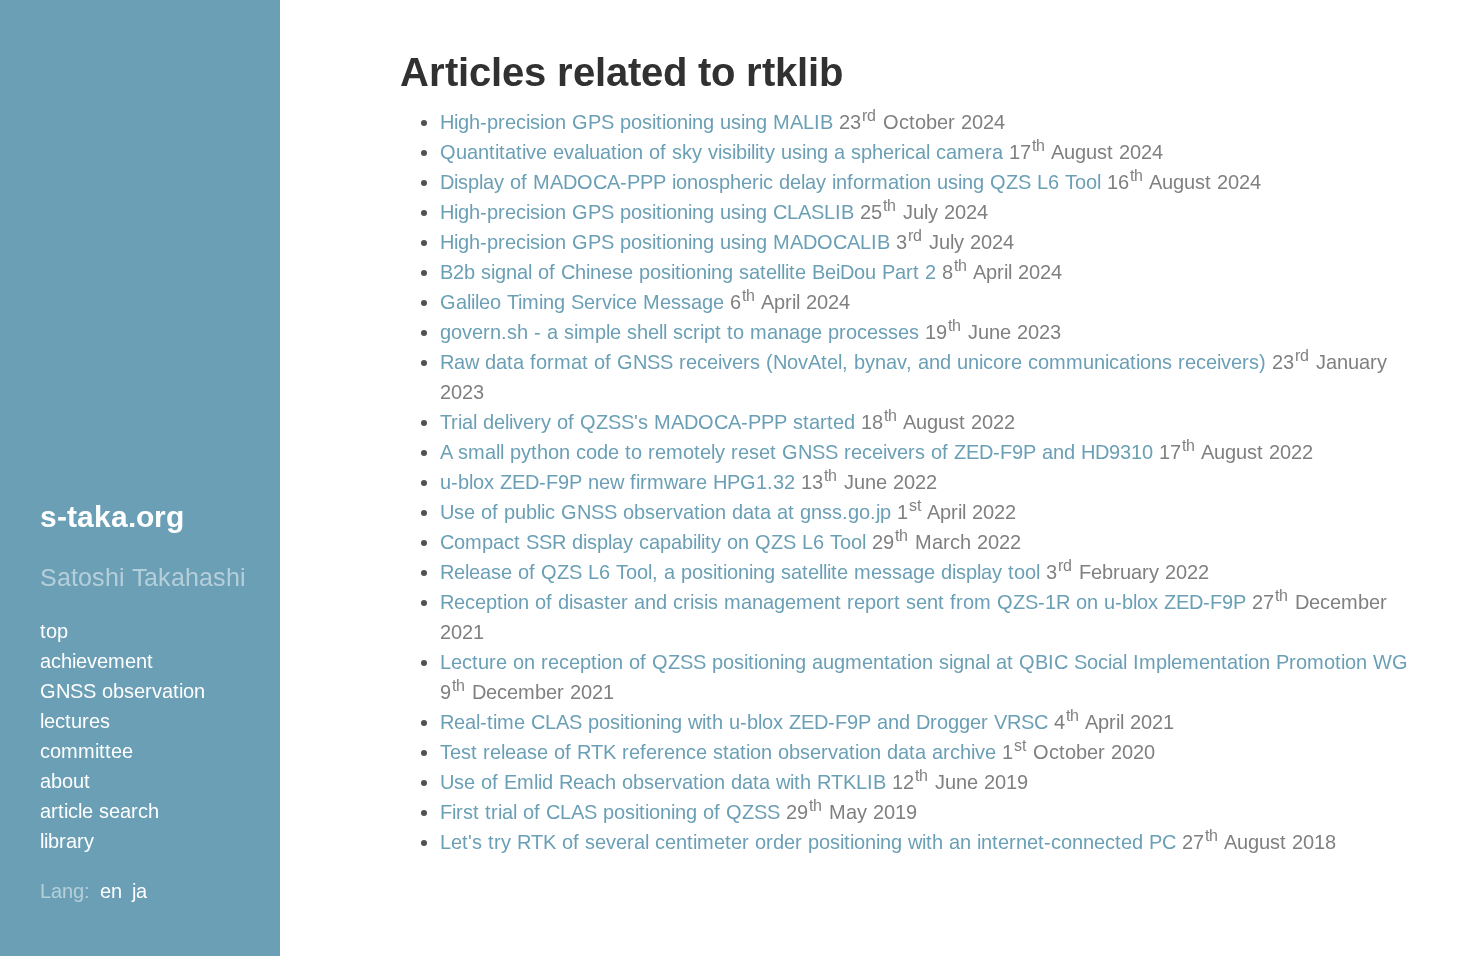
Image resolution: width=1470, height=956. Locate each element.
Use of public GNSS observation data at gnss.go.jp (665, 512)
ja (139, 891)
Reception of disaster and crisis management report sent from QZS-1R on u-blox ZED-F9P (843, 602)
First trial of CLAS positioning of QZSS (610, 812)
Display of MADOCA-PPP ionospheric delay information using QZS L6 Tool (770, 182)
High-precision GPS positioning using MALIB (636, 122)
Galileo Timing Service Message (582, 302)
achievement (96, 661)
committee (86, 751)
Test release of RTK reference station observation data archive (718, 752)
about (65, 781)
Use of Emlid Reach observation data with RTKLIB (663, 782)
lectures (75, 721)
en (111, 891)
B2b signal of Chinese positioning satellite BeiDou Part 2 (688, 272)
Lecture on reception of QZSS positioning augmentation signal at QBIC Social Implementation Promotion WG (924, 662)
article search (99, 811)
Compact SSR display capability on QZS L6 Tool (653, 542)
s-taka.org (112, 516)
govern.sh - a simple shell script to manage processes (679, 332)
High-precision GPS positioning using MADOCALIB (665, 242)
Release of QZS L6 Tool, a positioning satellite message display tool (740, 572)
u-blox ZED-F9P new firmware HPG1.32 (617, 482)
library (67, 841)
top (54, 631)
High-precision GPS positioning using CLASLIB (647, 212)
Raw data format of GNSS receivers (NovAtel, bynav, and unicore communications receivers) (853, 362)
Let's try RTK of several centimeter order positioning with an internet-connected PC (808, 842)
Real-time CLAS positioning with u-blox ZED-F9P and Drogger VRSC (744, 722)
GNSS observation (122, 691)
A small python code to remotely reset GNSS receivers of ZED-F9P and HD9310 (796, 452)
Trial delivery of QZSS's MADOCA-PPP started (647, 422)
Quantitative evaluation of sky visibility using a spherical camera (721, 152)
